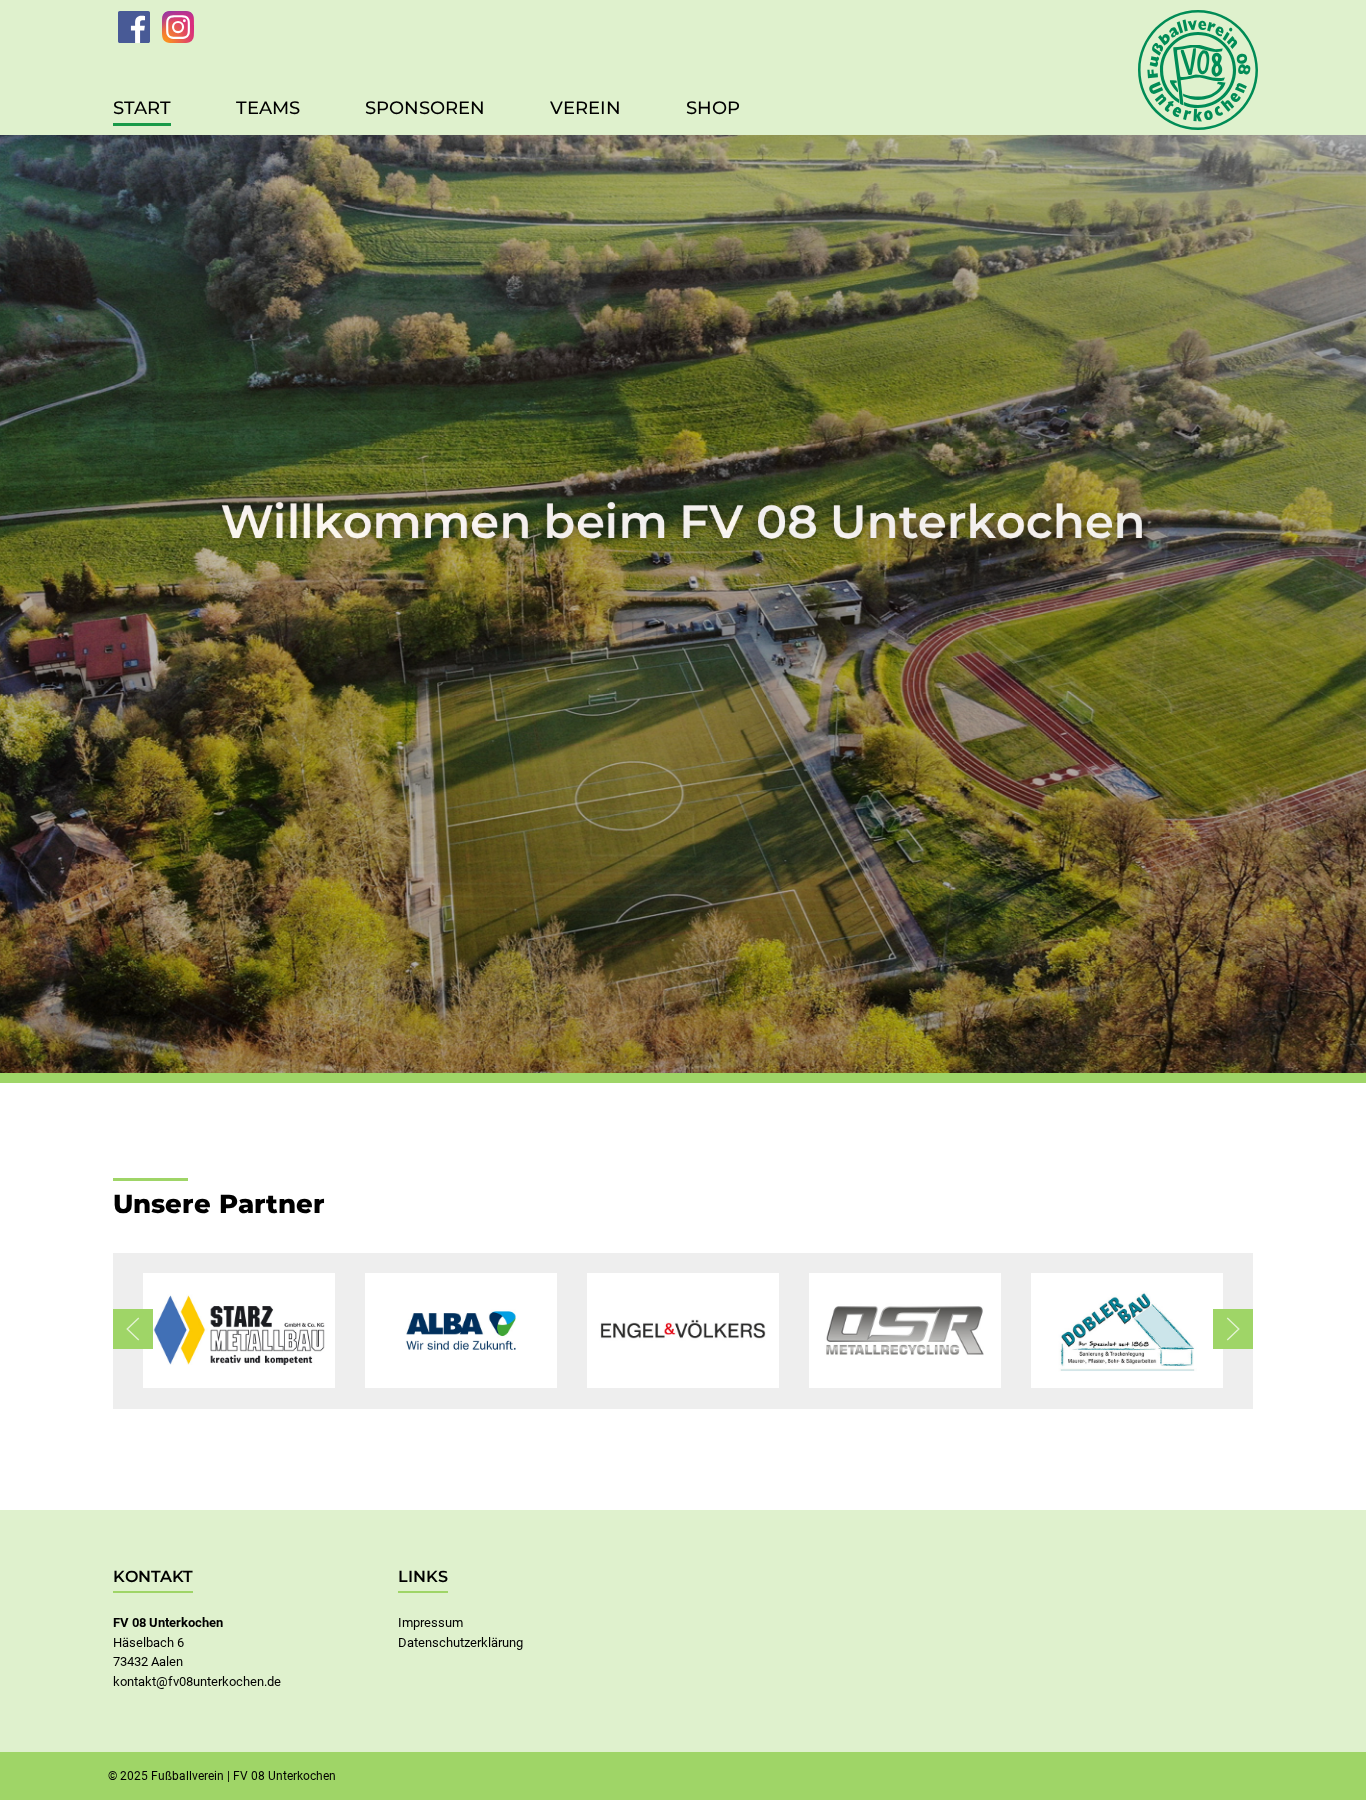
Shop (713, 108)
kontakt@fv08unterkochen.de (197, 1681)
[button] (133, 1329)
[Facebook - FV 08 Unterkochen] (134, 27)
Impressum (430, 1622)
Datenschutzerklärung (460, 1642)
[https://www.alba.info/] (461, 1330)
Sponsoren (425, 108)
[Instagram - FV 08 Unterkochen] (178, 27)
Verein (585, 108)
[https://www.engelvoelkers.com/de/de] (683, 1330)
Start (142, 108)
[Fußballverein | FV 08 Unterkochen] (1198, 65)
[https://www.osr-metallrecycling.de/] (905, 1330)
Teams (268, 108)
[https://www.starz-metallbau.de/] (239, 1330)
